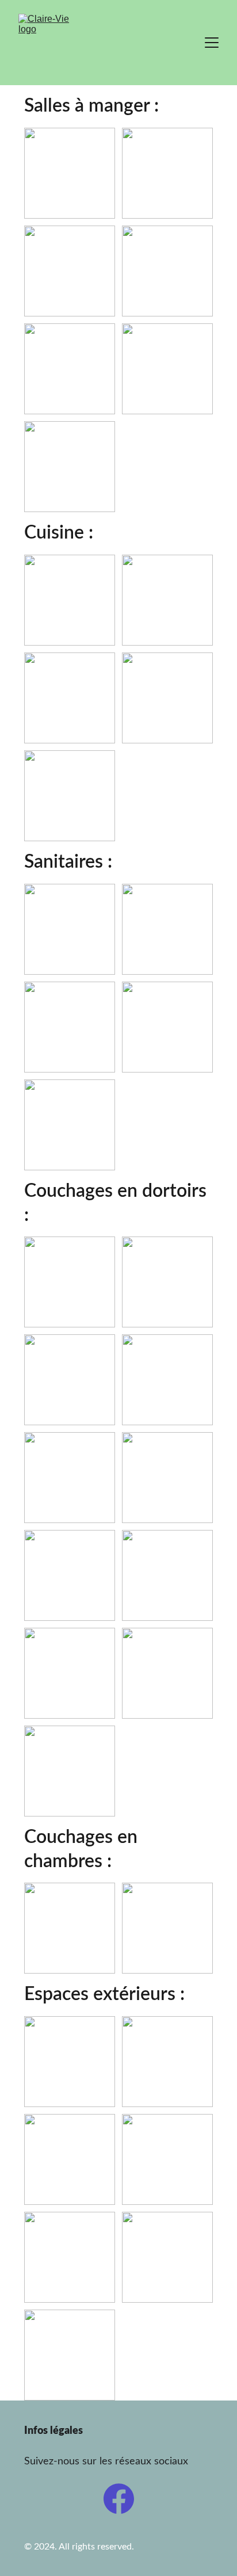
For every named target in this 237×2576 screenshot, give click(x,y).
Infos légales (53, 2431)
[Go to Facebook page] (119, 2499)
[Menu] (212, 43)
